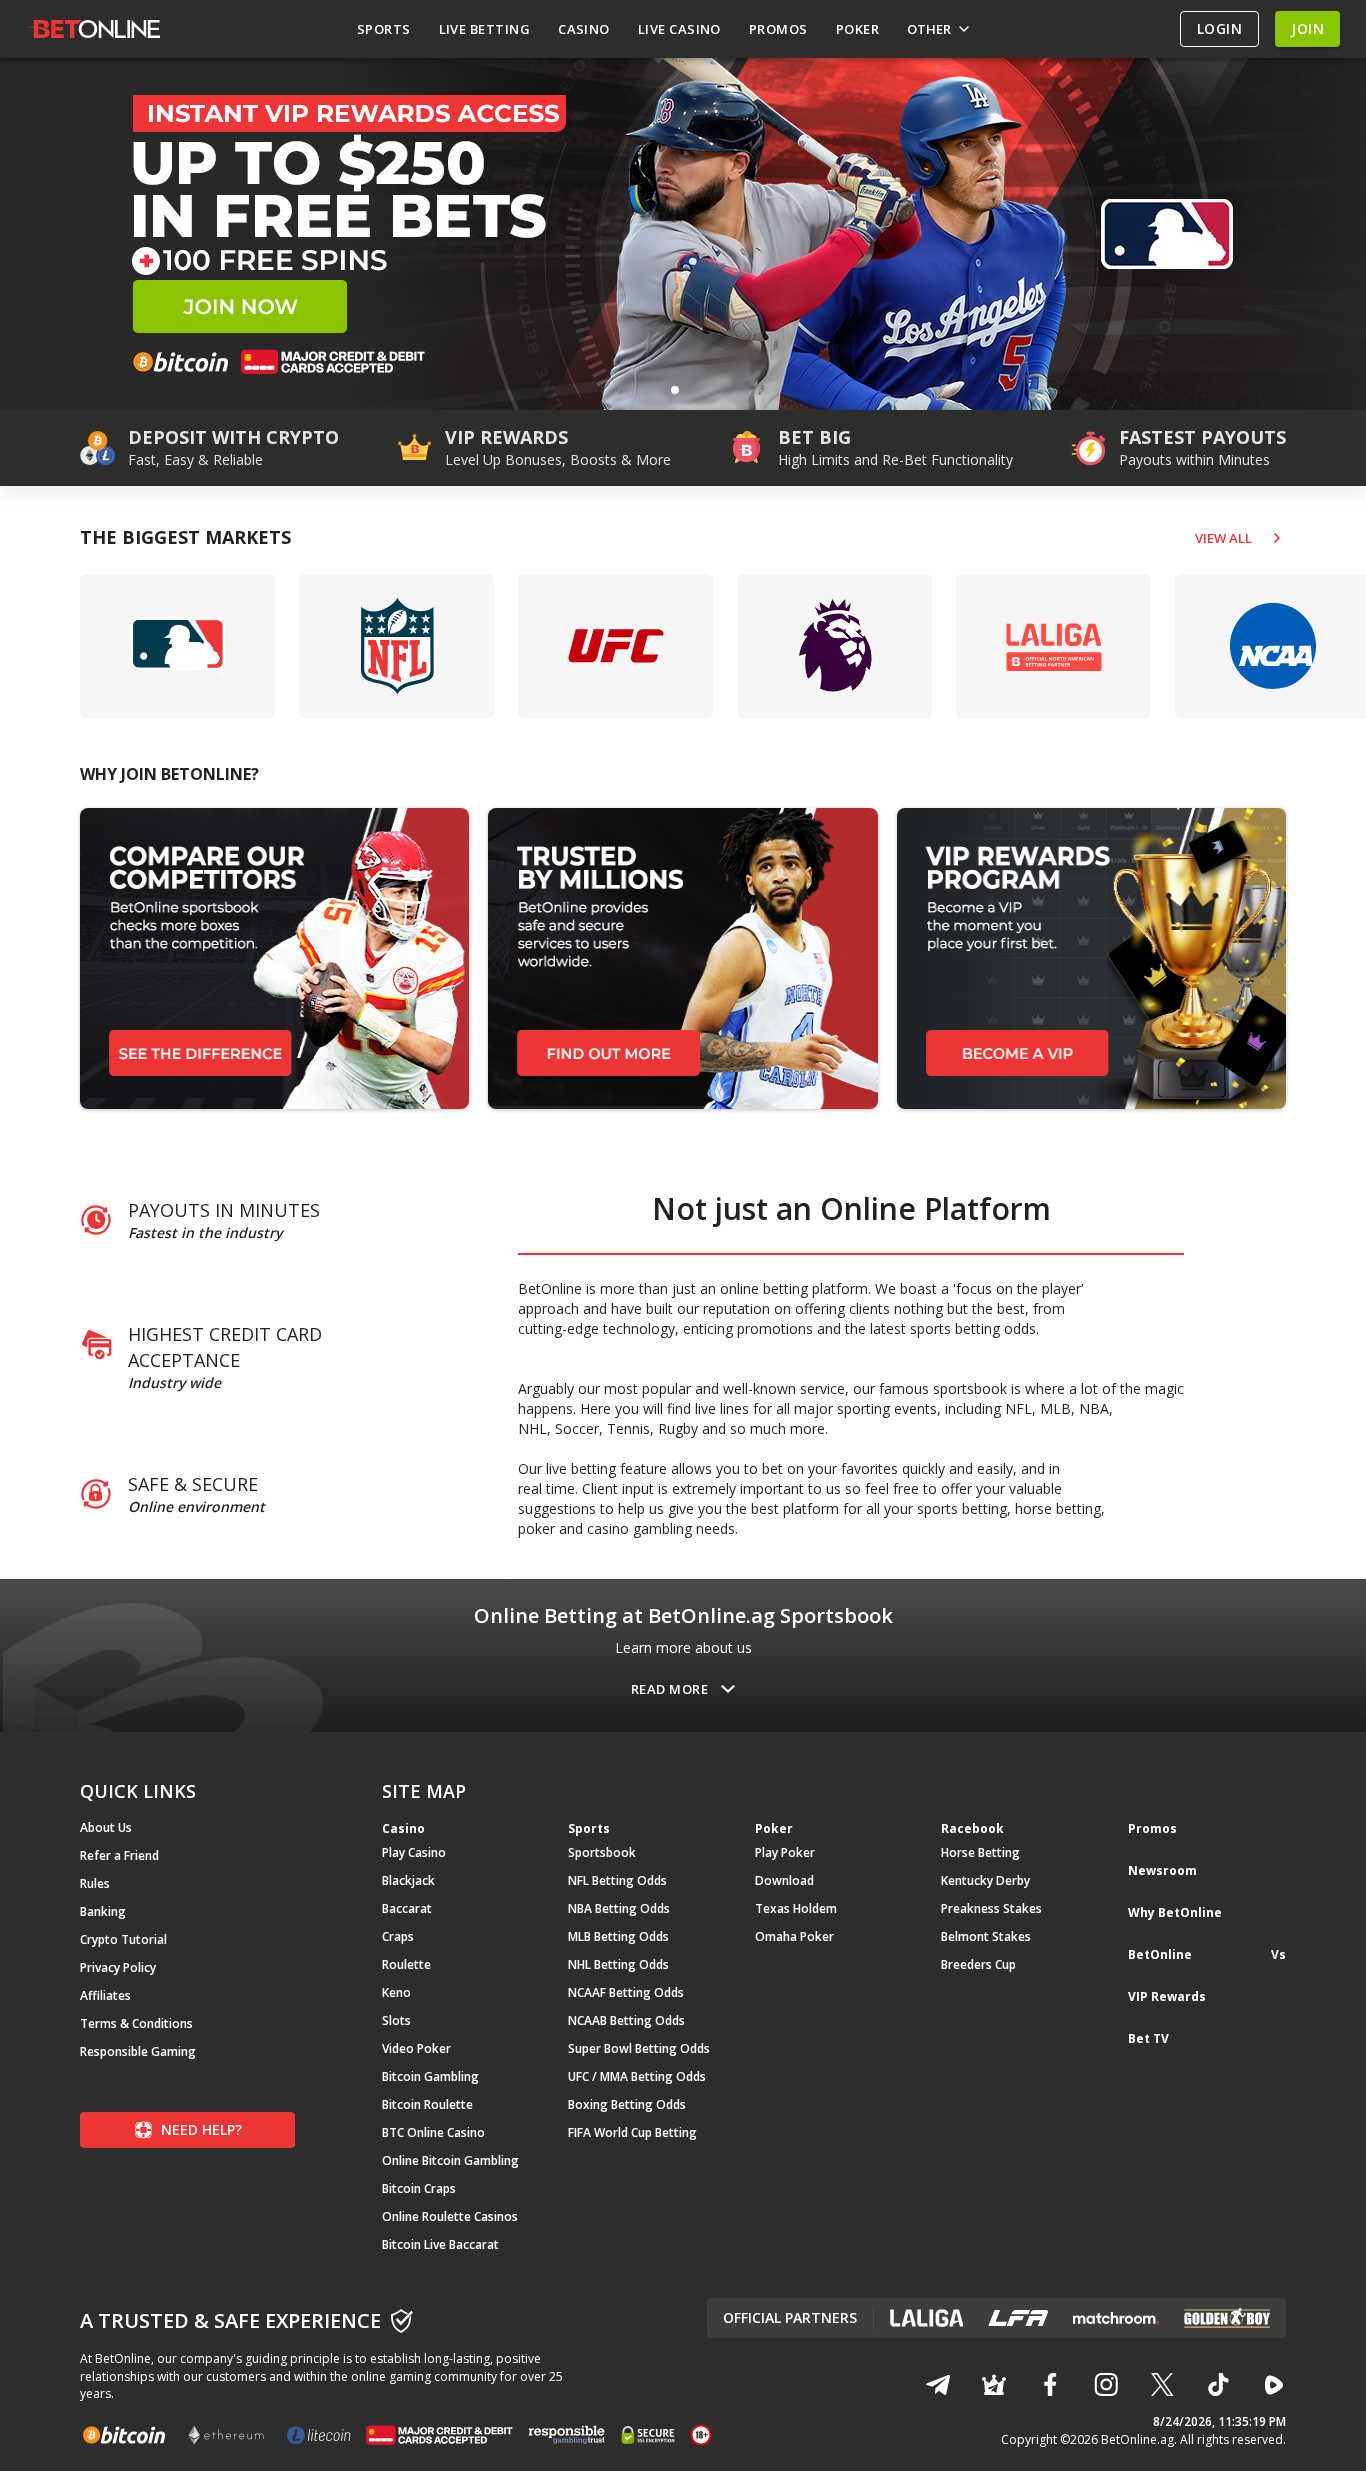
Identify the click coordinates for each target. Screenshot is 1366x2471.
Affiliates (105, 1995)
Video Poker (416, 2048)
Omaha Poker (794, 1936)
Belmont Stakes (986, 1936)
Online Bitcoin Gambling (450, 2160)
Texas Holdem (796, 1908)
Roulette (406, 1964)
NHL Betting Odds (618, 1964)
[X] (1162, 2385)
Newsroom (1162, 1870)
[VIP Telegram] (994, 2385)
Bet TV (1148, 2038)
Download (784, 1880)
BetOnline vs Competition (1207, 1963)
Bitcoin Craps (419, 2188)
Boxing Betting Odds (627, 2104)
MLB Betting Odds (618, 1936)
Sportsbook (602, 1852)
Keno (396, 1992)
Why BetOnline (1175, 1912)
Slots (396, 2020)
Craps (398, 1936)
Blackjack (408, 1880)
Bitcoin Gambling (430, 2076)
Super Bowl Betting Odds (639, 2048)
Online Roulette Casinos (450, 2216)
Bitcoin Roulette (427, 2104)
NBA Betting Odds (619, 1908)
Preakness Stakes (991, 1908)
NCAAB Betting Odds (626, 2020)
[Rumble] (1274, 2385)
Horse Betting (980, 1852)
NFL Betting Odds (617, 1880)
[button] (675, 390)
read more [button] (669, 1689)
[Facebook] (1050, 2385)
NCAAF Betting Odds (626, 1992)
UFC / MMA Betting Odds (637, 2076)
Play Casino (414, 1852)
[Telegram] (938, 2385)
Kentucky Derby (985, 1880)
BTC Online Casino (433, 2132)
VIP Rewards (1167, 1996)
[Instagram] (1106, 2385)
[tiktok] (1218, 2385)
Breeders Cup (978, 1964)
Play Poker (785, 1852)
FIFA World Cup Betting (632, 2132)
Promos (1152, 1828)
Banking (103, 1911)
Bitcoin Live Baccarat (440, 2244)
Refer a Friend (119, 1855)
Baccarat (407, 1908)
